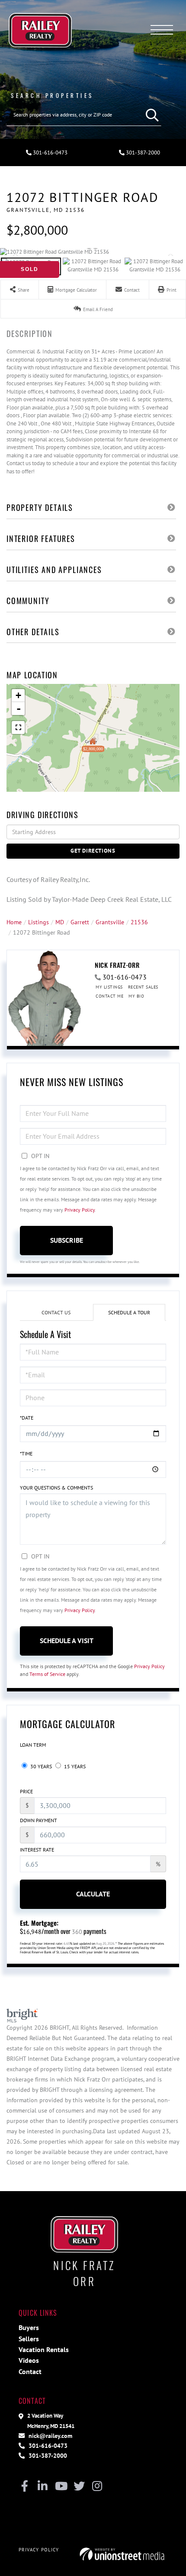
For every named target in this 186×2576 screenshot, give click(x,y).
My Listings (109, 987)
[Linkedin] (43, 2487)
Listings (38, 922)
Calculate (93, 1894)
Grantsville (110, 922)
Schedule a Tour (129, 1312)
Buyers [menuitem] (29, 2327)
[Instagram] (97, 2487)
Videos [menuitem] (29, 2360)
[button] (150, 115)
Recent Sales (143, 987)
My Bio (136, 996)
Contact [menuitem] (30, 2371)
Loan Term (33, 1745)
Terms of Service (47, 1674)
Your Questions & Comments (56, 1488)
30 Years (40, 1766)
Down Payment (38, 1820)
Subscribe (67, 1240)
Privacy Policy (80, 1210)
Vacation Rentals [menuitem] (44, 2349)
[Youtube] (61, 2487)
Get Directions (93, 851)
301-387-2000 (142, 153)
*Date (27, 1418)
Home (14, 922)
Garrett (80, 922)
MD (60, 922)
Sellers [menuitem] (29, 2339)
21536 (139, 922)
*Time (26, 1453)
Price (26, 1791)
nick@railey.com (50, 2436)
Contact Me (109, 996)
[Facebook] (24, 2487)
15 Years (74, 1766)
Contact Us (56, 1312)
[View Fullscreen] (18, 727)
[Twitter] (79, 2487)
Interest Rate (37, 1850)
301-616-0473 (50, 153)
